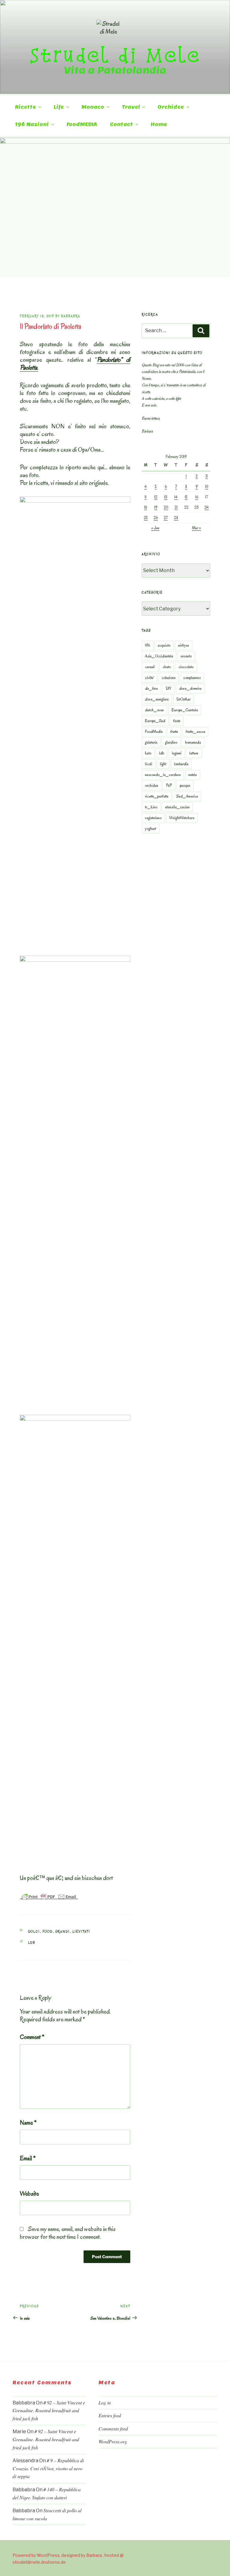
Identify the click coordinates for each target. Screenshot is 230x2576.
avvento (186, 656)
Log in (105, 2402)
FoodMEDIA (82, 124)
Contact (121, 124)
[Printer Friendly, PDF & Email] (49, 1896)
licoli (149, 764)
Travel (131, 107)
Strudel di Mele (115, 55)
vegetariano (153, 818)
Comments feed (113, 2428)
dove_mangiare (157, 699)
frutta (174, 732)
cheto (167, 667)
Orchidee (171, 107)
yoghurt (150, 829)
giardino (171, 742)
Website (29, 2194)
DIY (168, 688)
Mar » (196, 528)
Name (28, 2123)
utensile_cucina (177, 807)
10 (207, 487)
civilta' (149, 678)
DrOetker (183, 699)
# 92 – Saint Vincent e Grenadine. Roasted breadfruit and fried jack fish (49, 2410)
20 (166, 507)
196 (147, 645)
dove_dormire (190, 688)
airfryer (184, 645)
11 (146, 497)
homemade (193, 742)
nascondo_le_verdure (163, 775)
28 (176, 518)
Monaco (93, 107)
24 (207, 507)
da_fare (151, 688)
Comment (32, 2037)
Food (48, 1932)
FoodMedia (154, 732)
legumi (177, 753)
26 (156, 518)
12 (156, 497)
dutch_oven (154, 710)
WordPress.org (113, 2441)
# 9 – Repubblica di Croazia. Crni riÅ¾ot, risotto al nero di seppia (48, 2468)
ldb (32, 1943)
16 (197, 497)
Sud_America (187, 796)
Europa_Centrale (185, 710)
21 (176, 507)
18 (146, 507)
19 (156, 507)
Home (159, 124)
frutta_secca (195, 732)
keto (148, 753)
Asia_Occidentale (159, 656)
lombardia (181, 764)
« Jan (155, 528)
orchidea (152, 785)
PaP (169, 785)
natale (193, 775)
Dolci (34, 1932)
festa (177, 721)
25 (146, 518)
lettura (194, 753)
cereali (150, 667)
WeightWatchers (182, 818)
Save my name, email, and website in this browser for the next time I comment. (68, 2233)
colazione (169, 678)
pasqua (185, 785)
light (163, 764)
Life (59, 107)
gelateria (151, 742)
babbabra (71, 316)
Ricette (25, 107)
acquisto (164, 645)
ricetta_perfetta (157, 796)
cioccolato (186, 667)
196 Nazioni (32, 124)
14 (176, 497)
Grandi (63, 1932)
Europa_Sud (155, 721)
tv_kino (151, 807)
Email (28, 2158)
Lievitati (81, 1932)
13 (166, 497)
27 (166, 518)
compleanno (192, 678)
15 (186, 497)
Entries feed (110, 2415)
